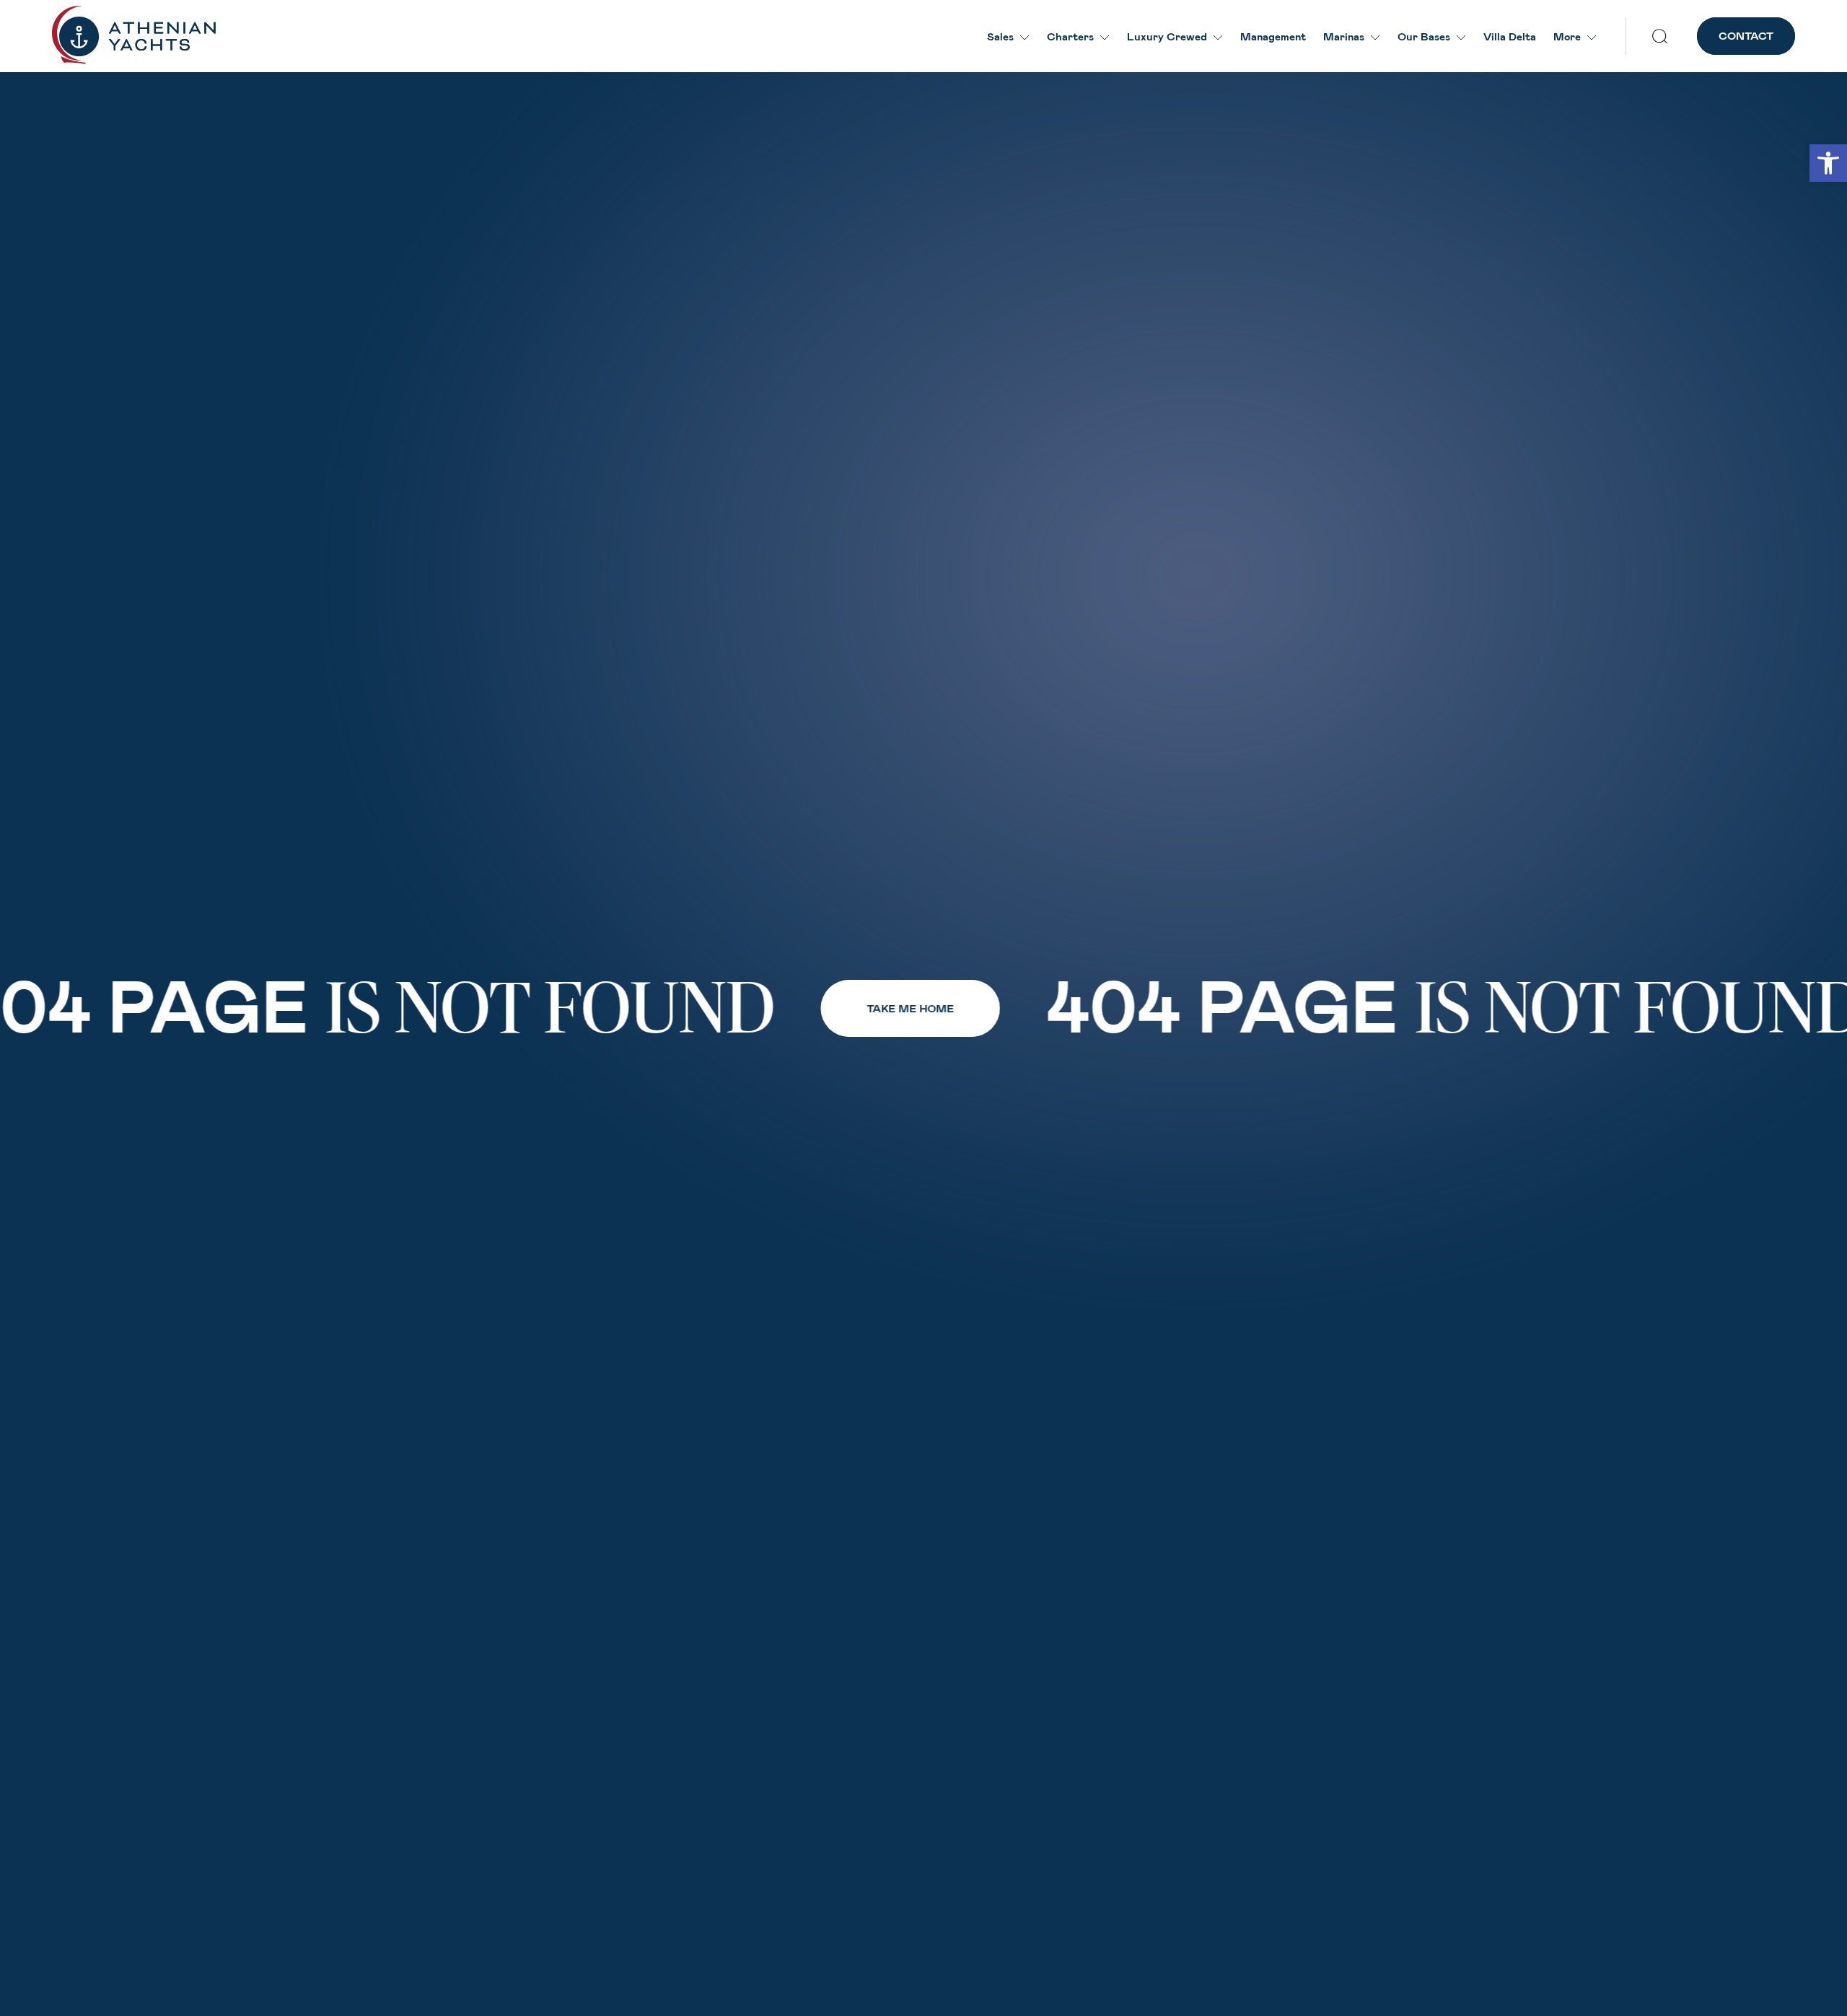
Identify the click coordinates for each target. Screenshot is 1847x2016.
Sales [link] (1000, 36)
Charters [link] (1070, 36)
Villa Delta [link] (1510, 36)
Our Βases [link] (1424, 36)
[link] (1828, 163)
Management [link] (1273, 36)
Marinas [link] (1344, 36)
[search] (1660, 36)
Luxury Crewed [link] (1167, 36)
